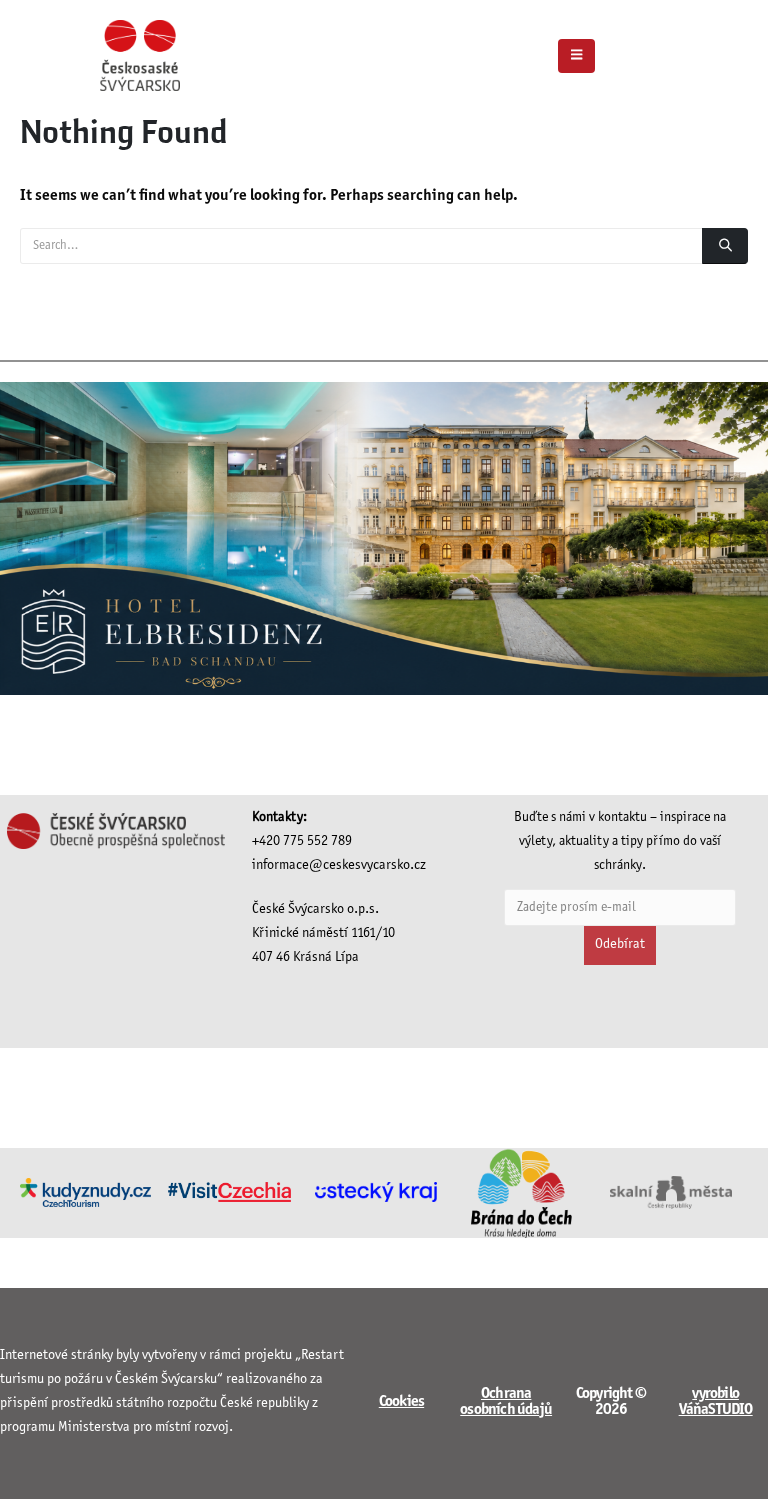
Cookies (401, 1401)
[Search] (725, 246)
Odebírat (620, 944)
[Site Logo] (140, 55)
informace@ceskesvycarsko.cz (339, 865)
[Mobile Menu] (576, 56)
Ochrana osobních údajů (506, 1401)
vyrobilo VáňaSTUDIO (716, 1401)
